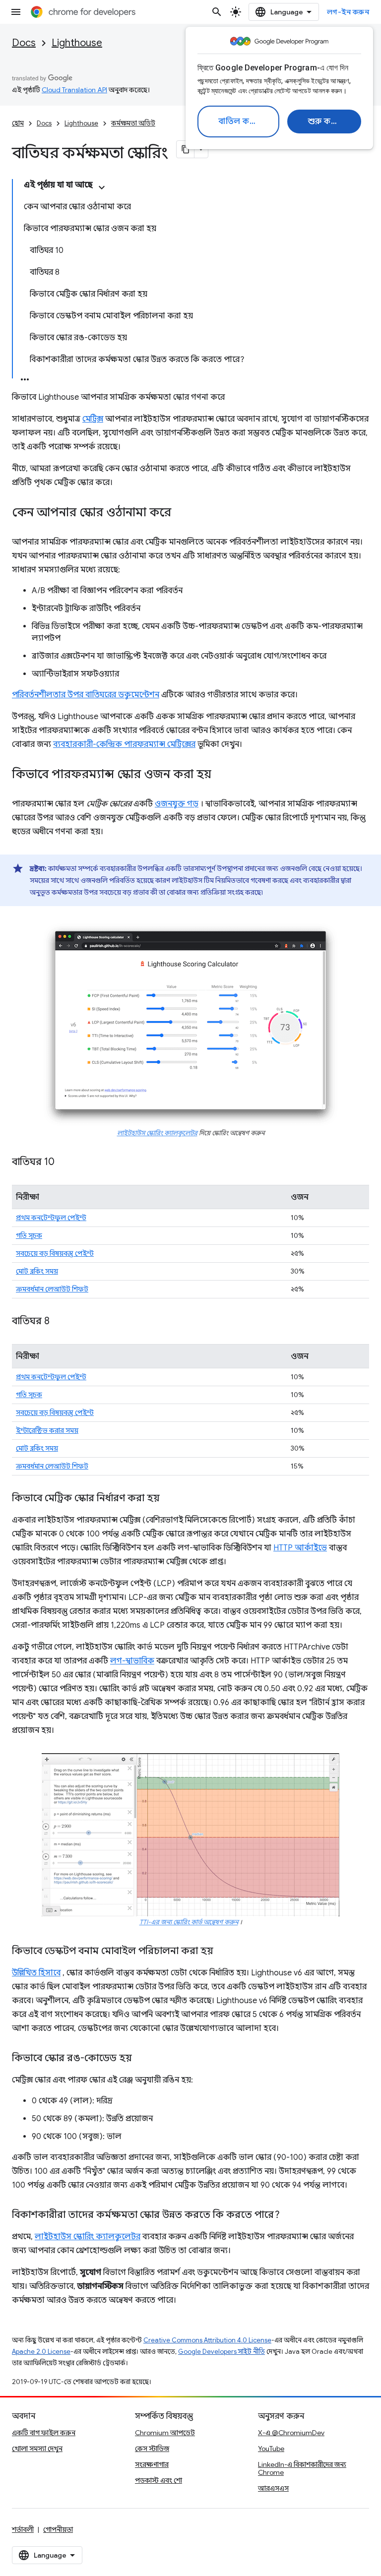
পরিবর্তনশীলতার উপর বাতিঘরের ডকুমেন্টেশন (86, 695)
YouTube (271, 2449)
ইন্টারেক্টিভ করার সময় (47, 1430)
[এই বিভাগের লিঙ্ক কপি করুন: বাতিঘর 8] (60, 1322)
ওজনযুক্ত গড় (177, 804)
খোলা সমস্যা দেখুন (37, 2449)
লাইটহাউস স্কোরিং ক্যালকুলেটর (157, 1133)
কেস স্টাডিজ (152, 2449)
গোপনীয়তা (58, 2529)
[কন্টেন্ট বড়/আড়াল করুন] (102, 187)
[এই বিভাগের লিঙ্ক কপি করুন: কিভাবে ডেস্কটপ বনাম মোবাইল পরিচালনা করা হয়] (223, 1952)
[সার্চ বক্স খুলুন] (217, 12)
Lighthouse (77, 43)
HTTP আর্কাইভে (300, 1548)
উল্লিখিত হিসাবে (36, 1973)
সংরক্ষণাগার (152, 2464)
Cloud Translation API (74, 90)
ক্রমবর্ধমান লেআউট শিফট (52, 1289)
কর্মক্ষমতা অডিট (133, 123)
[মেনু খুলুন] (16, 12)
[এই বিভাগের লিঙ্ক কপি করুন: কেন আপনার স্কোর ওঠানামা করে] (181, 513)
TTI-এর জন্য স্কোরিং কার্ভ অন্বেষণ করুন (189, 1922)
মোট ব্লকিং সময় (37, 1271)
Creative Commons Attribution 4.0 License (207, 2340)
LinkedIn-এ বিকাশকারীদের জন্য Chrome (302, 2468)
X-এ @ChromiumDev (291, 2433)
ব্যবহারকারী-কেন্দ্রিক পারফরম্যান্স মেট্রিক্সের (124, 744)
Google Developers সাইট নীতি (222, 2352)
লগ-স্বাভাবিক (132, 1661)
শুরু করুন (325, 122)
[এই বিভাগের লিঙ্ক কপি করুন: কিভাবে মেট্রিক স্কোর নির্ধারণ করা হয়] (170, 1499)
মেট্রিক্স (93, 419)
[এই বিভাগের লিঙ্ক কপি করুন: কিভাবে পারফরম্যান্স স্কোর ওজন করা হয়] (221, 775)
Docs (24, 43)
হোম (18, 123)
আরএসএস (273, 2488)
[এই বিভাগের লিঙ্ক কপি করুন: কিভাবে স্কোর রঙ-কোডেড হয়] (142, 2059)
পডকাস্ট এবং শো (159, 2480)
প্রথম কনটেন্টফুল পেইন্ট (51, 1218)
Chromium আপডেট (165, 2433)
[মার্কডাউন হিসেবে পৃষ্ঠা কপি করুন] (186, 149)
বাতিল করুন (240, 122)
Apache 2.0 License (41, 2352)
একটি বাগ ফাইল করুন (44, 2433)
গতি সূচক (29, 1235)
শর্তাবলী (23, 2529)
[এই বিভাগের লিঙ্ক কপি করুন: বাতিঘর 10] (64, 1163)
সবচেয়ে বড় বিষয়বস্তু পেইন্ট (55, 1253)
